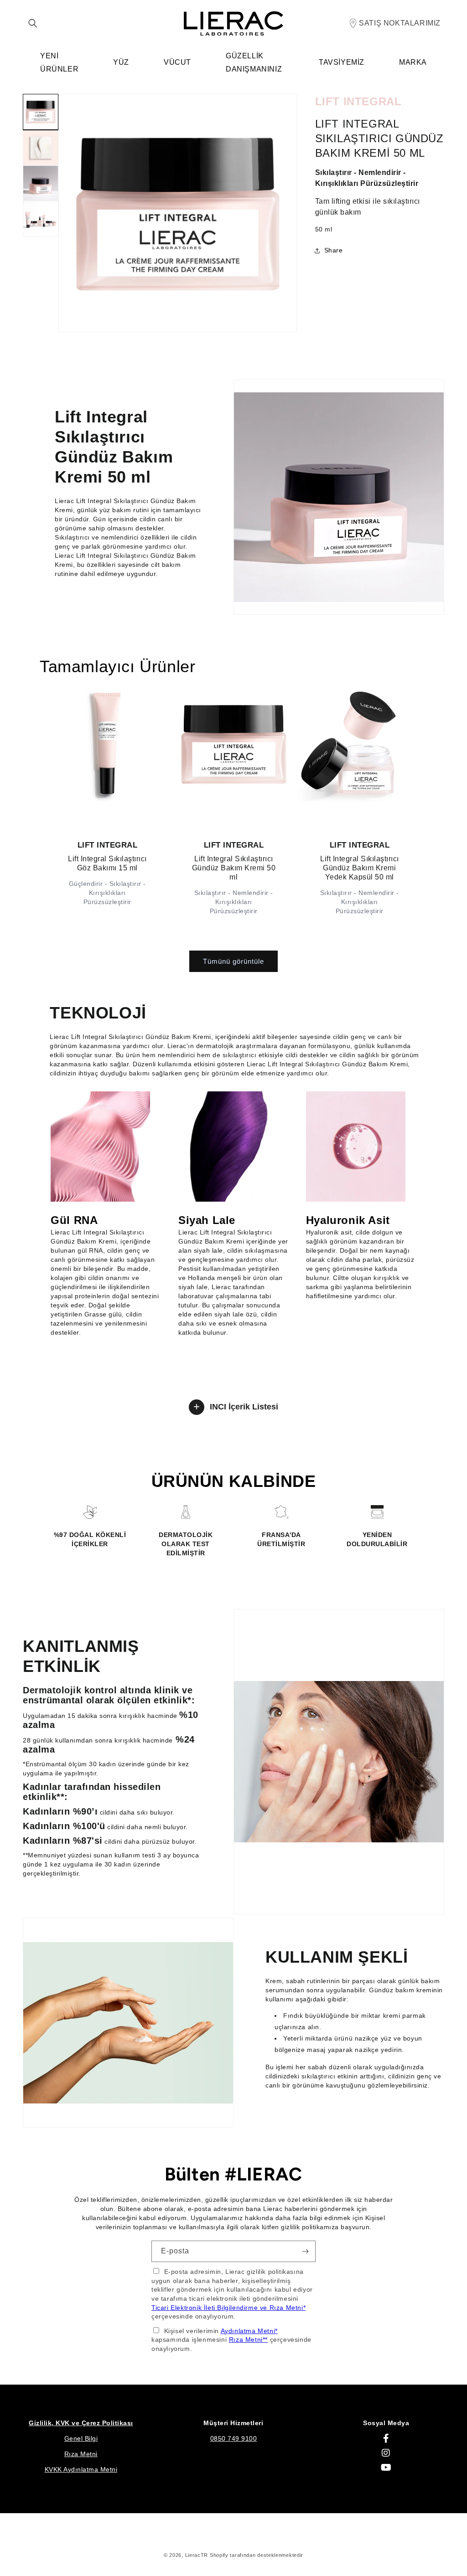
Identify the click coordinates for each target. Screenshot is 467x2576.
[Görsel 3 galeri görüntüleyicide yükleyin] (41, 183)
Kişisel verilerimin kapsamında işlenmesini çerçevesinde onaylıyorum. (231, 2340)
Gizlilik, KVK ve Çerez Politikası (81, 2423)
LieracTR (197, 2555)
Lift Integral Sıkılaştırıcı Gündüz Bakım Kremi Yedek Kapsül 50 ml (360, 867)
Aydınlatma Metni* (249, 2331)
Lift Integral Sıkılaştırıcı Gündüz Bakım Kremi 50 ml (233, 867)
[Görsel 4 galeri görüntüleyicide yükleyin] (41, 219)
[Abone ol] (305, 2251)
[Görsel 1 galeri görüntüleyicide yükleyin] (41, 112)
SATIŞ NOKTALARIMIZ (400, 23)
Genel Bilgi (81, 2438)
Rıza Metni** (248, 2339)
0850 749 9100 (234, 2438)
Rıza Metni (81, 2454)
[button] (33, 23)
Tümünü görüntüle (233, 961)
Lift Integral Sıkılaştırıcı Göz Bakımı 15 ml (107, 863)
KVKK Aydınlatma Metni (81, 2469)
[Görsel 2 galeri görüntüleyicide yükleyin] (41, 148)
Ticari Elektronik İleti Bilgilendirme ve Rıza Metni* (228, 2308)
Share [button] (334, 250)
